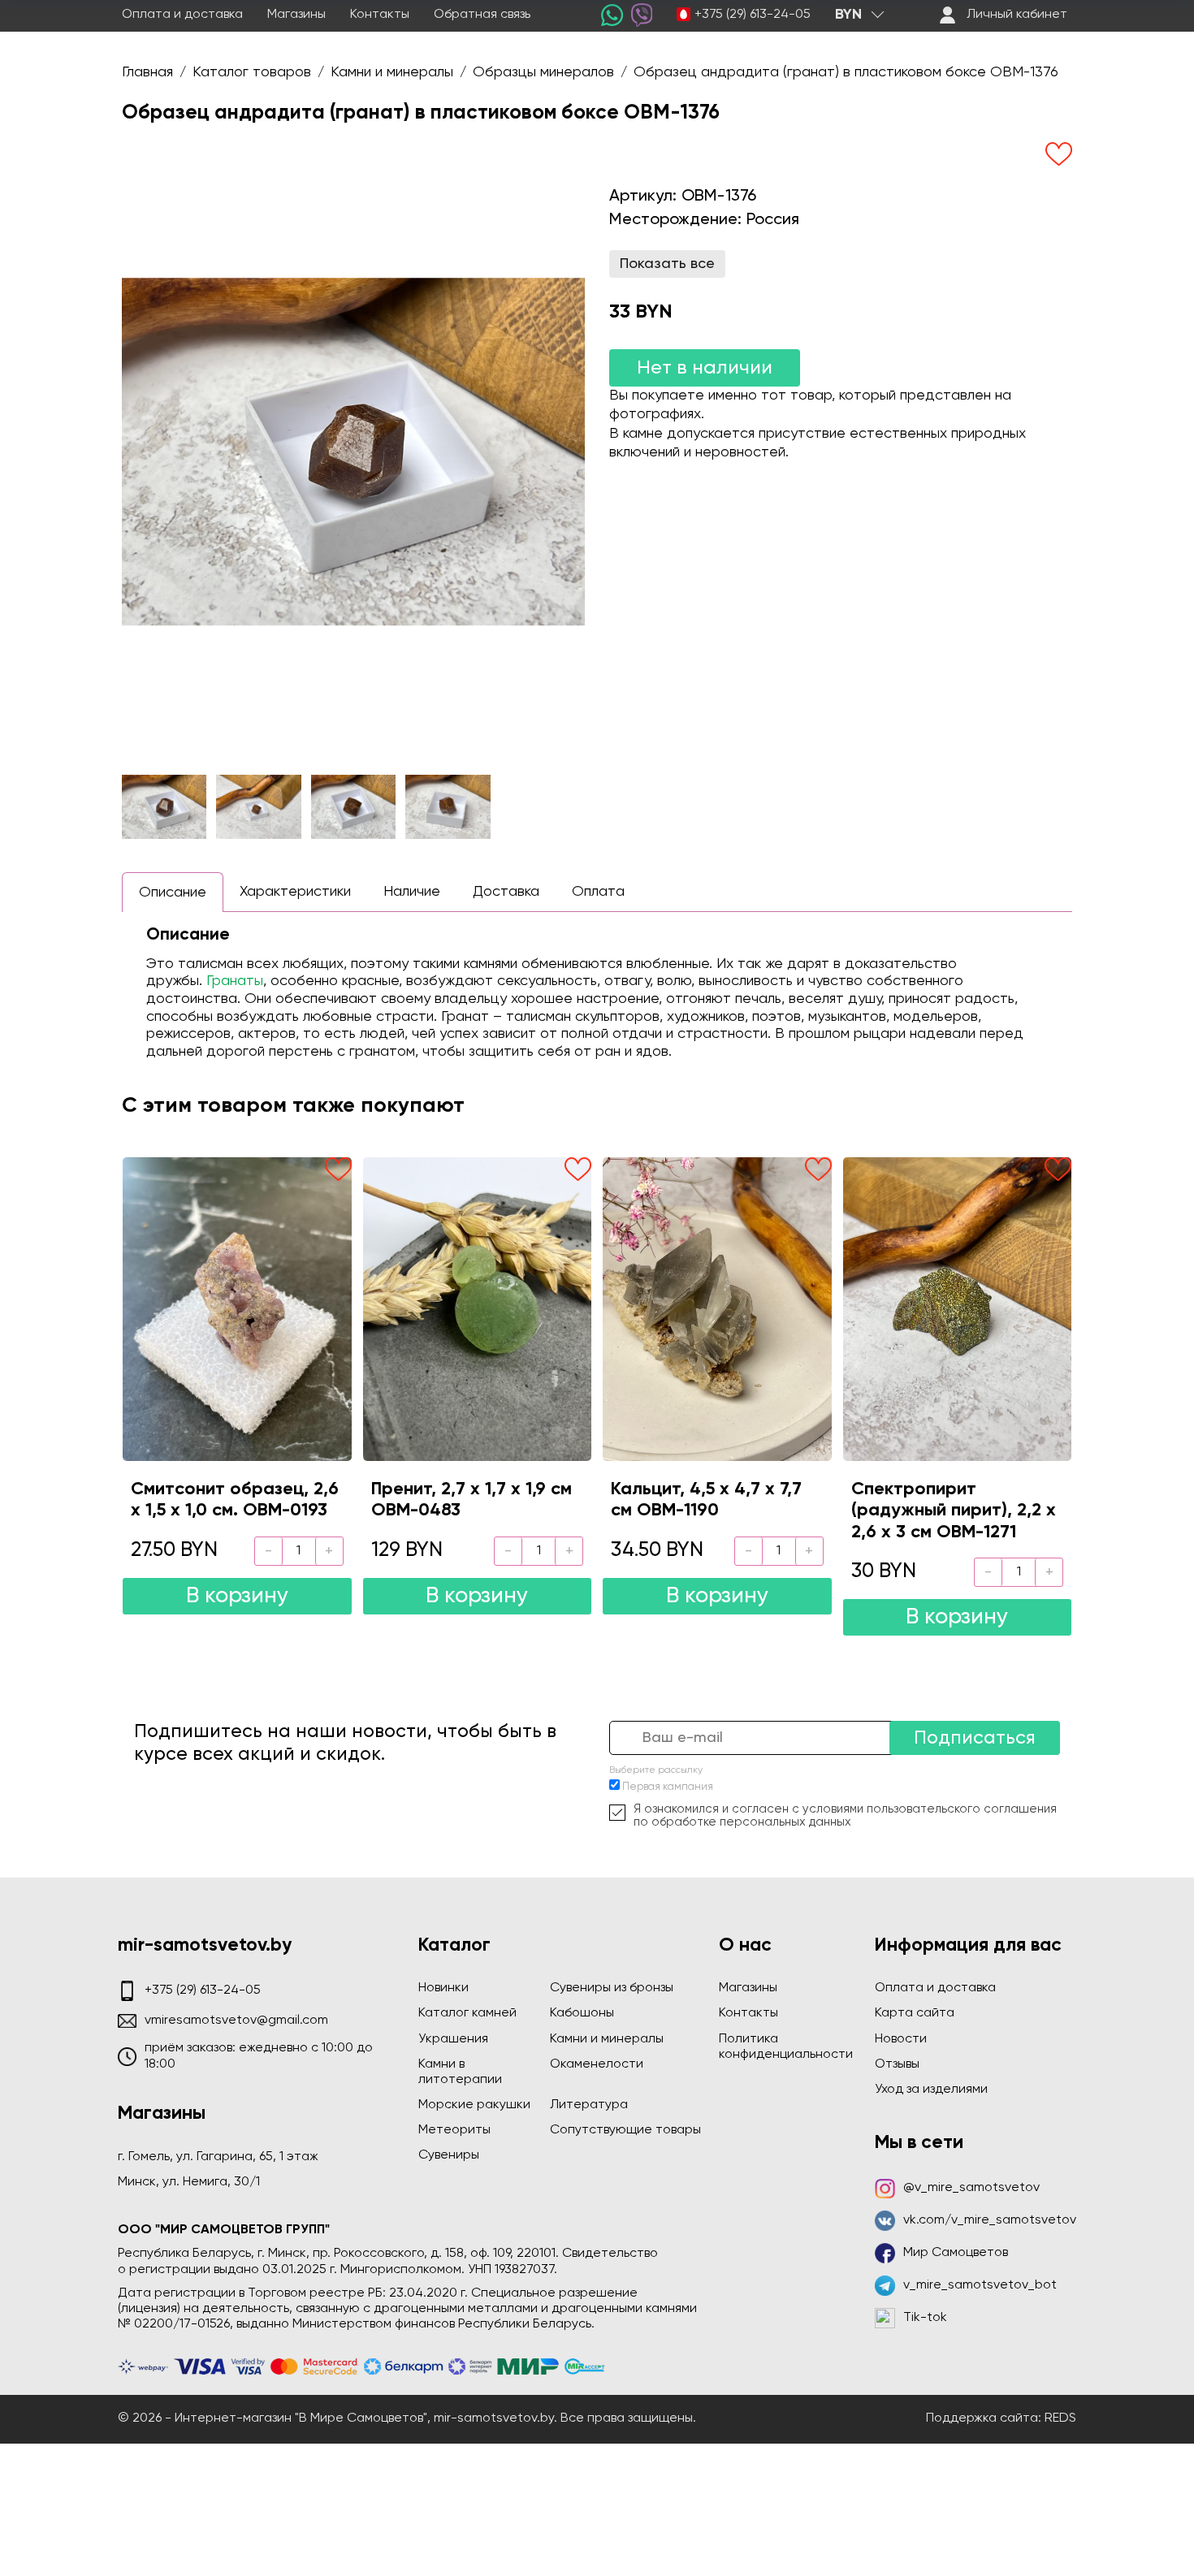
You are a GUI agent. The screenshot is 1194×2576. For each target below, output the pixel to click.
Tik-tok (925, 2318)
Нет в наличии (705, 368)
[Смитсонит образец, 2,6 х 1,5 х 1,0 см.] (237, 1309)
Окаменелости (597, 2064)
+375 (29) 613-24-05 (753, 15)
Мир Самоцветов (956, 2253)
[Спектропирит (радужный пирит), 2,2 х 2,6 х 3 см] (958, 1309)
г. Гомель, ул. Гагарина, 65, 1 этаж (218, 2157)
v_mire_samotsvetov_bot (980, 2285)
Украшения (453, 2039)
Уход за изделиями (931, 2090)
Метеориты (454, 2130)
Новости (901, 2039)
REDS (1060, 2418)
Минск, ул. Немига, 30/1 (189, 2182)
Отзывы (897, 2064)
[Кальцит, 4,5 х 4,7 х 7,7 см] (717, 1309)
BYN (848, 15)
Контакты (380, 15)
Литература (589, 2105)
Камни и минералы (607, 2039)
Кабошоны (582, 2013)
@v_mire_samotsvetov (971, 2188)
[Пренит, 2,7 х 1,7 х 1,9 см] (478, 1309)
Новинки (443, 1988)
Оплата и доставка (182, 15)
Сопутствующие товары (625, 2130)
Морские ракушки (474, 2105)
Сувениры (449, 2155)
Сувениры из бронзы (612, 1988)
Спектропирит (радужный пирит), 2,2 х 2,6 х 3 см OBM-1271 (954, 1511)
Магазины (296, 15)
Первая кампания (668, 1787)
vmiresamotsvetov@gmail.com (236, 2021)
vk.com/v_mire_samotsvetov (990, 2220)
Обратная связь (482, 15)
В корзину (237, 1596)
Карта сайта (915, 2013)
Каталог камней (467, 2013)
